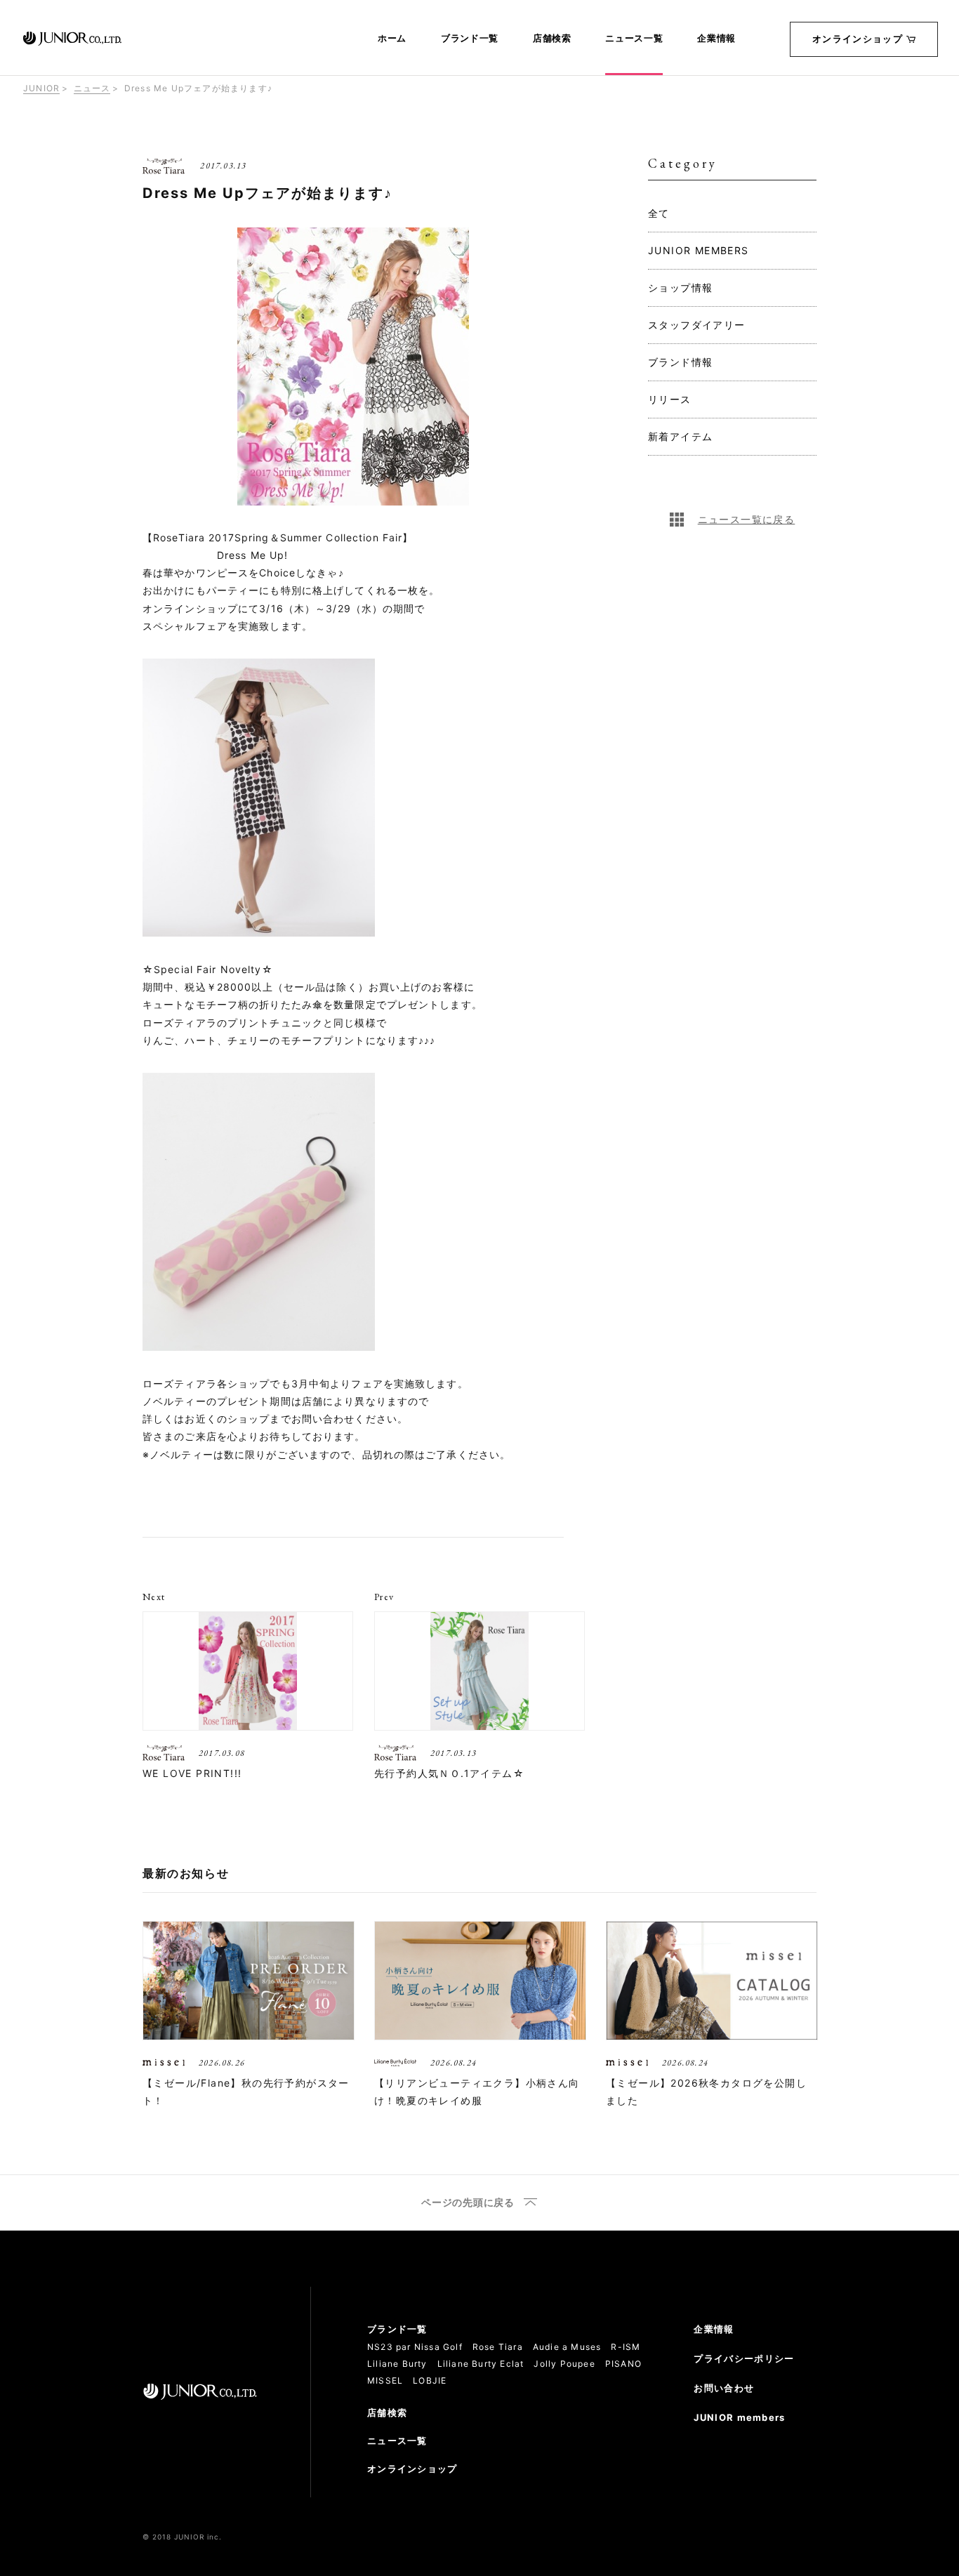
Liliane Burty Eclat (481, 2364)
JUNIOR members (739, 2417)
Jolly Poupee (564, 2364)
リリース (670, 399)
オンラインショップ (858, 39)
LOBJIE (430, 2380)
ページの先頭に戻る (468, 2203)
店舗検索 (552, 39)
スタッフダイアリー (697, 325)
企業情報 (716, 39)
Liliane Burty (397, 2364)
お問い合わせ (724, 2388)
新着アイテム (680, 436)
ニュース (92, 88)
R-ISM (626, 2347)
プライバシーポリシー (744, 2358)
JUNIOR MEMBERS (699, 250)
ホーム (392, 39)
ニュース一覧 (634, 39)
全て (659, 213)
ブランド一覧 (470, 39)
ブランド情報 (680, 362)
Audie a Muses (567, 2347)
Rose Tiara (498, 2347)
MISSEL (385, 2380)
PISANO (623, 2364)
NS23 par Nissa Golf (415, 2347)
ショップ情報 (680, 288)
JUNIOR (41, 88)
